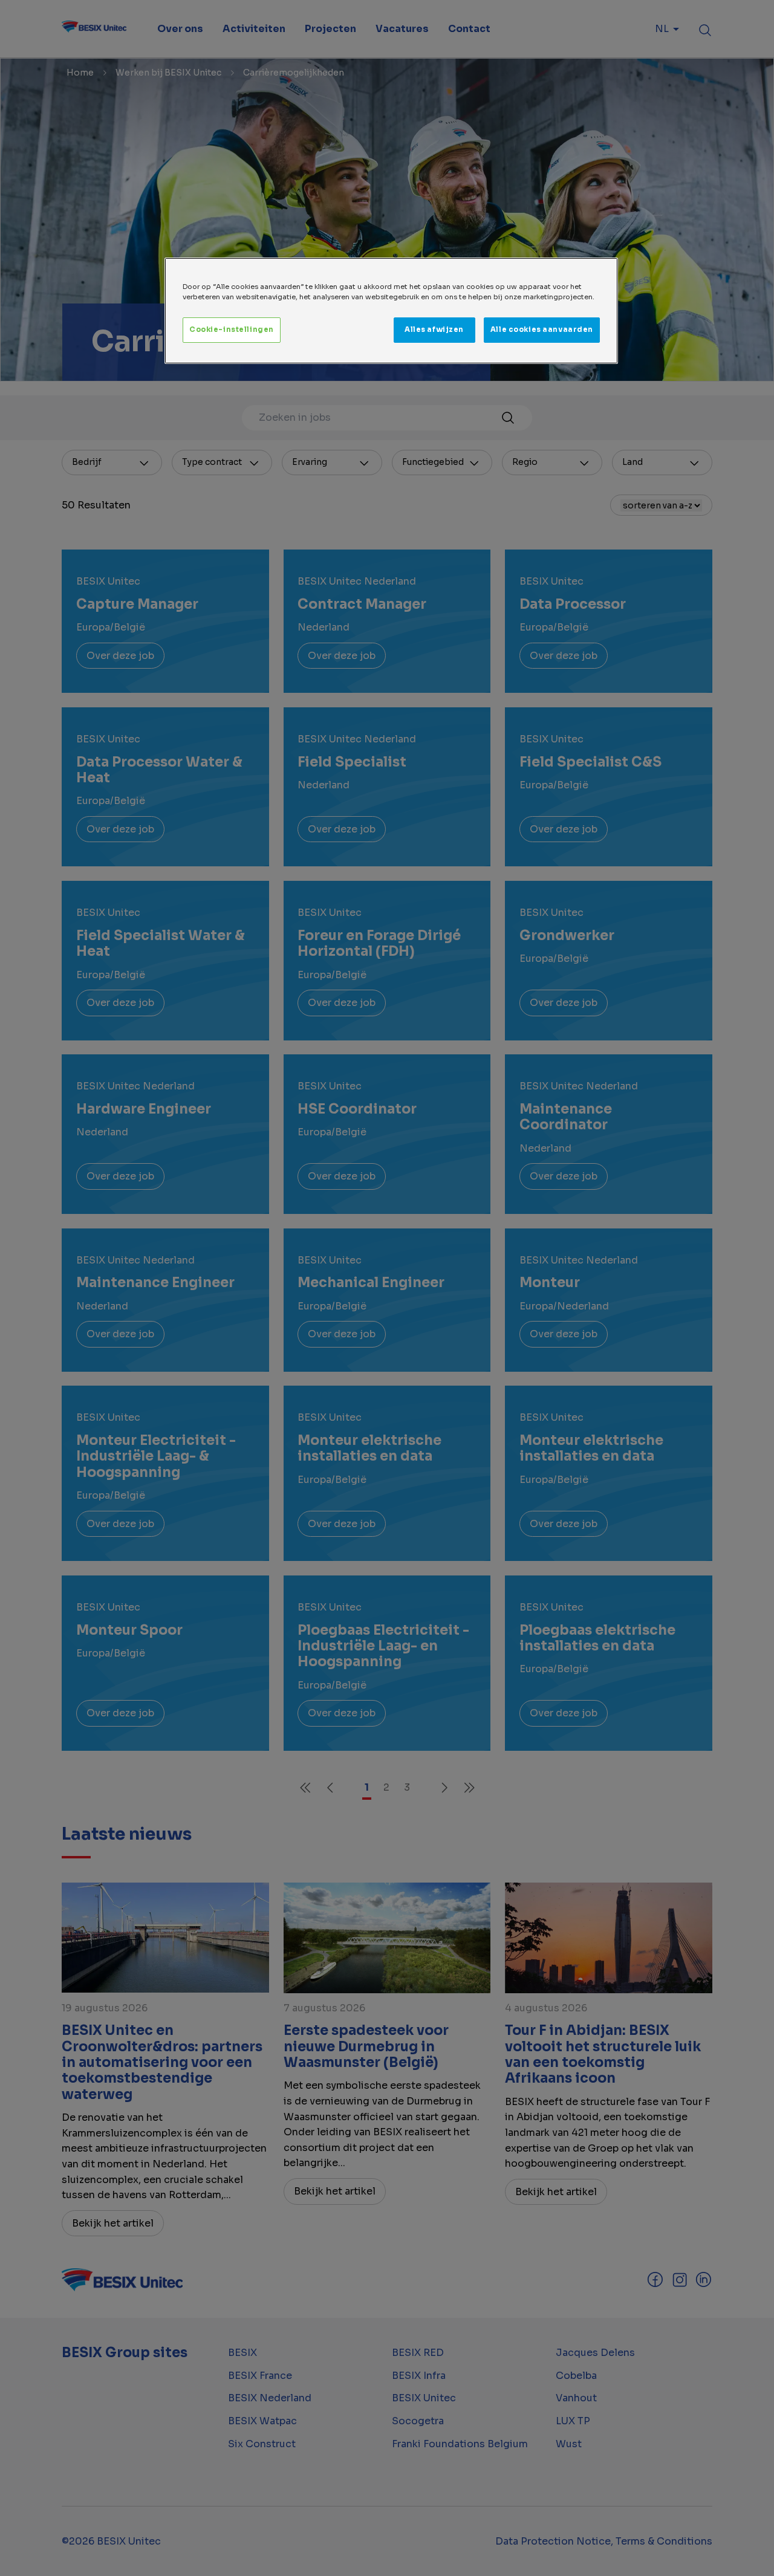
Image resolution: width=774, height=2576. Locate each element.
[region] (391, 311)
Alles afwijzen (434, 329)
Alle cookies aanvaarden (542, 329)
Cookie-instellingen (232, 329)
